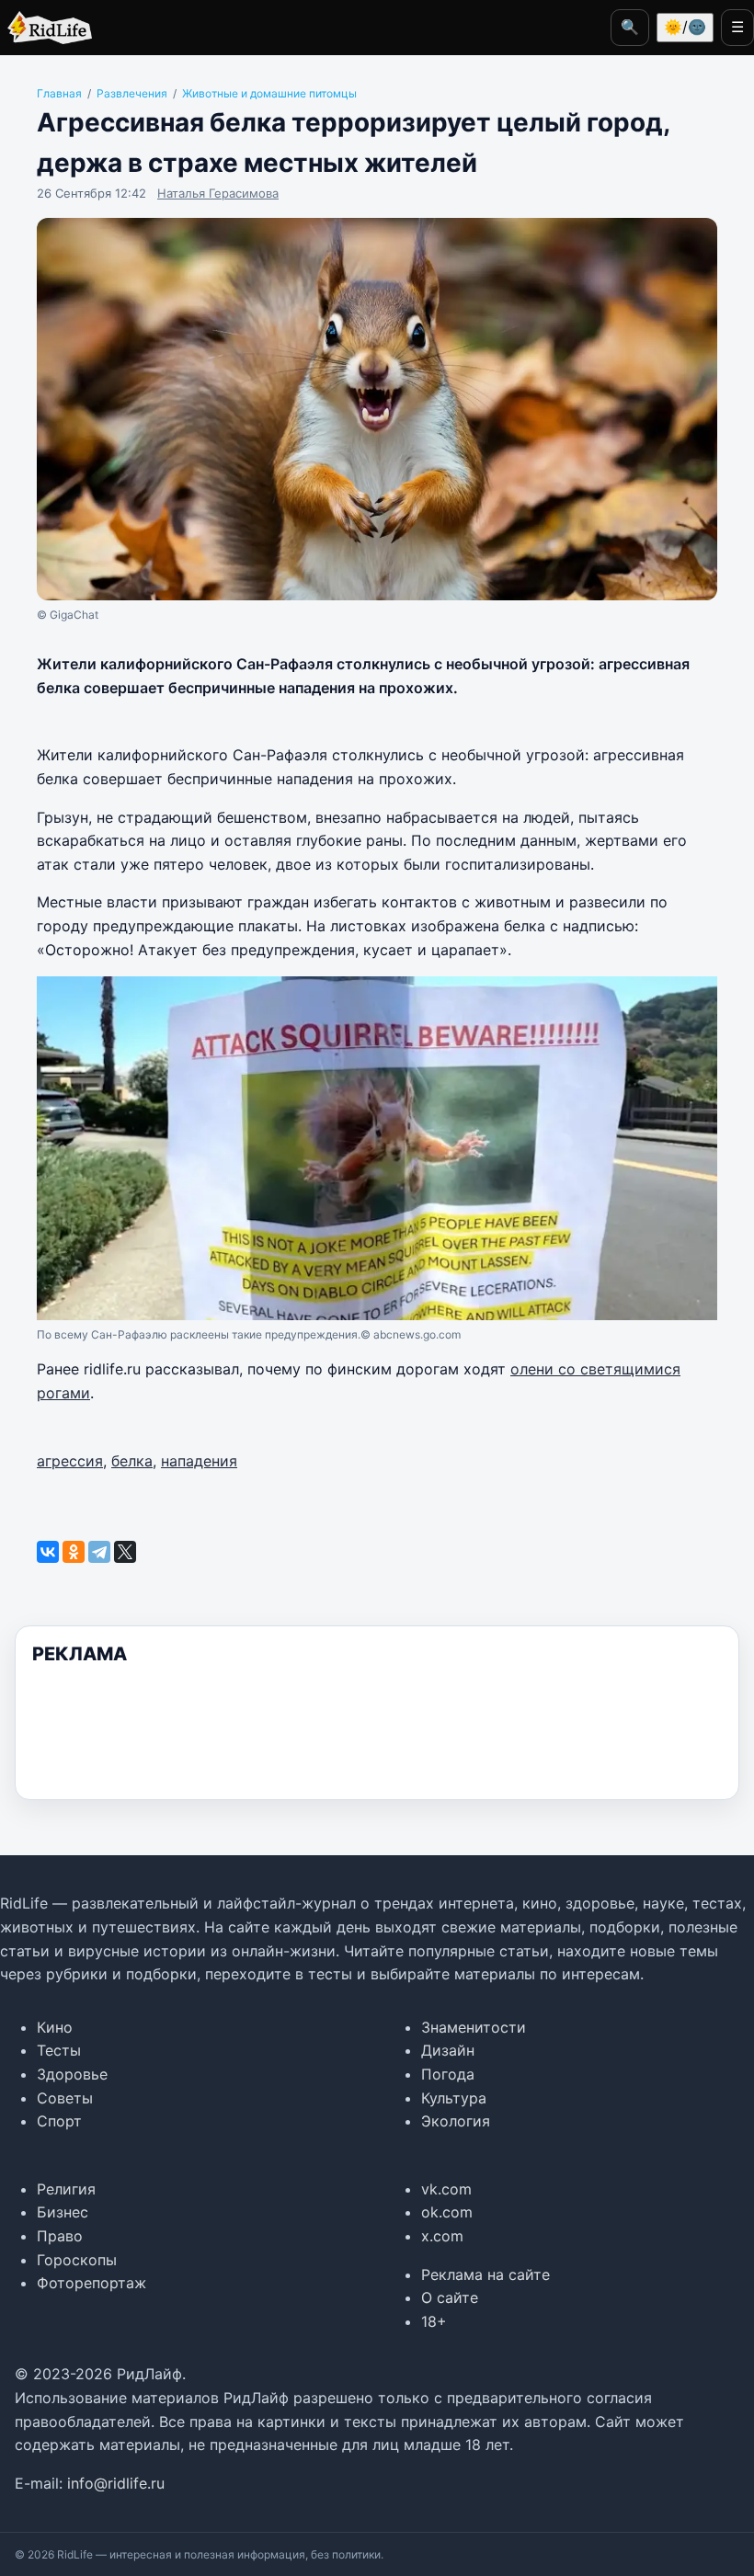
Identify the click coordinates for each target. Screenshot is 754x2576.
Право (60, 2236)
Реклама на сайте (486, 2274)
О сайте (450, 2297)
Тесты (59, 2050)
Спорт (59, 2121)
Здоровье (72, 2074)
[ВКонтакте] (48, 1552)
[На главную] (46, 28)
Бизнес (63, 2212)
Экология (456, 2121)
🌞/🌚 (685, 27)
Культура (454, 2098)
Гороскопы (77, 2260)
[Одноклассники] (74, 1552)
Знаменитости (474, 2027)
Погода (448, 2074)
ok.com (447, 2212)
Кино (55, 2027)
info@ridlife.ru (116, 2483)
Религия (66, 2189)
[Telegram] (99, 1552)
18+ (434, 2321)
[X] (125, 1552)
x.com (442, 2236)
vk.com (446, 2189)
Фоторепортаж (91, 2283)
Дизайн (448, 2050)
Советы (65, 2098)
